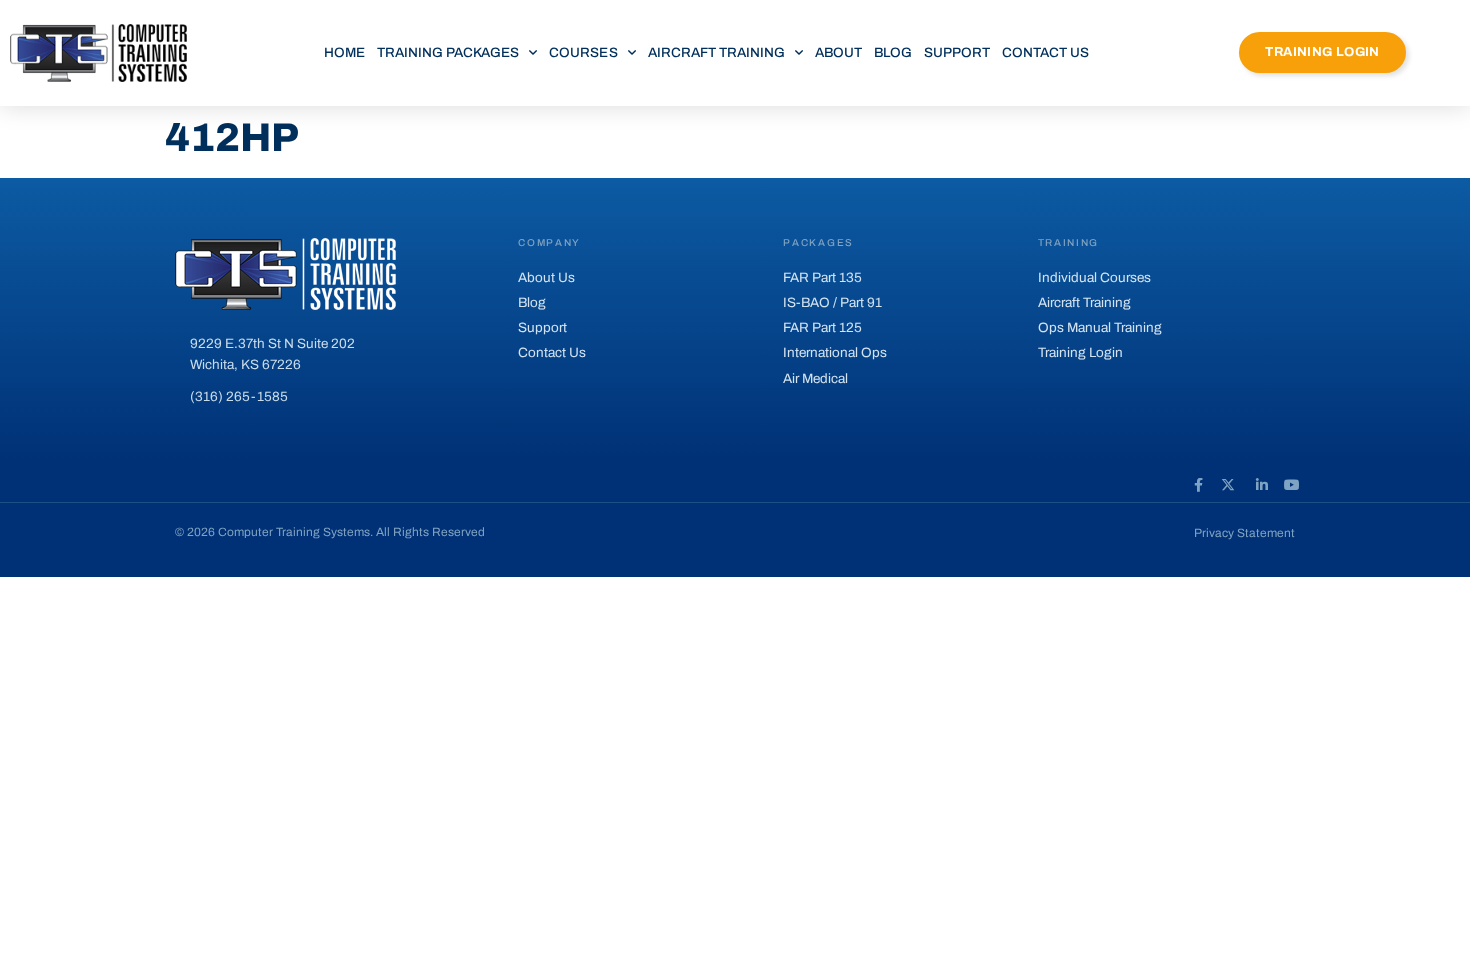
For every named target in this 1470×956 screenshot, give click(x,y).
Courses (583, 52)
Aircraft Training (716, 52)
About (838, 52)
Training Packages (448, 52)
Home (344, 52)
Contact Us (1045, 52)
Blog (893, 52)
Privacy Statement (1244, 533)
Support (957, 52)
